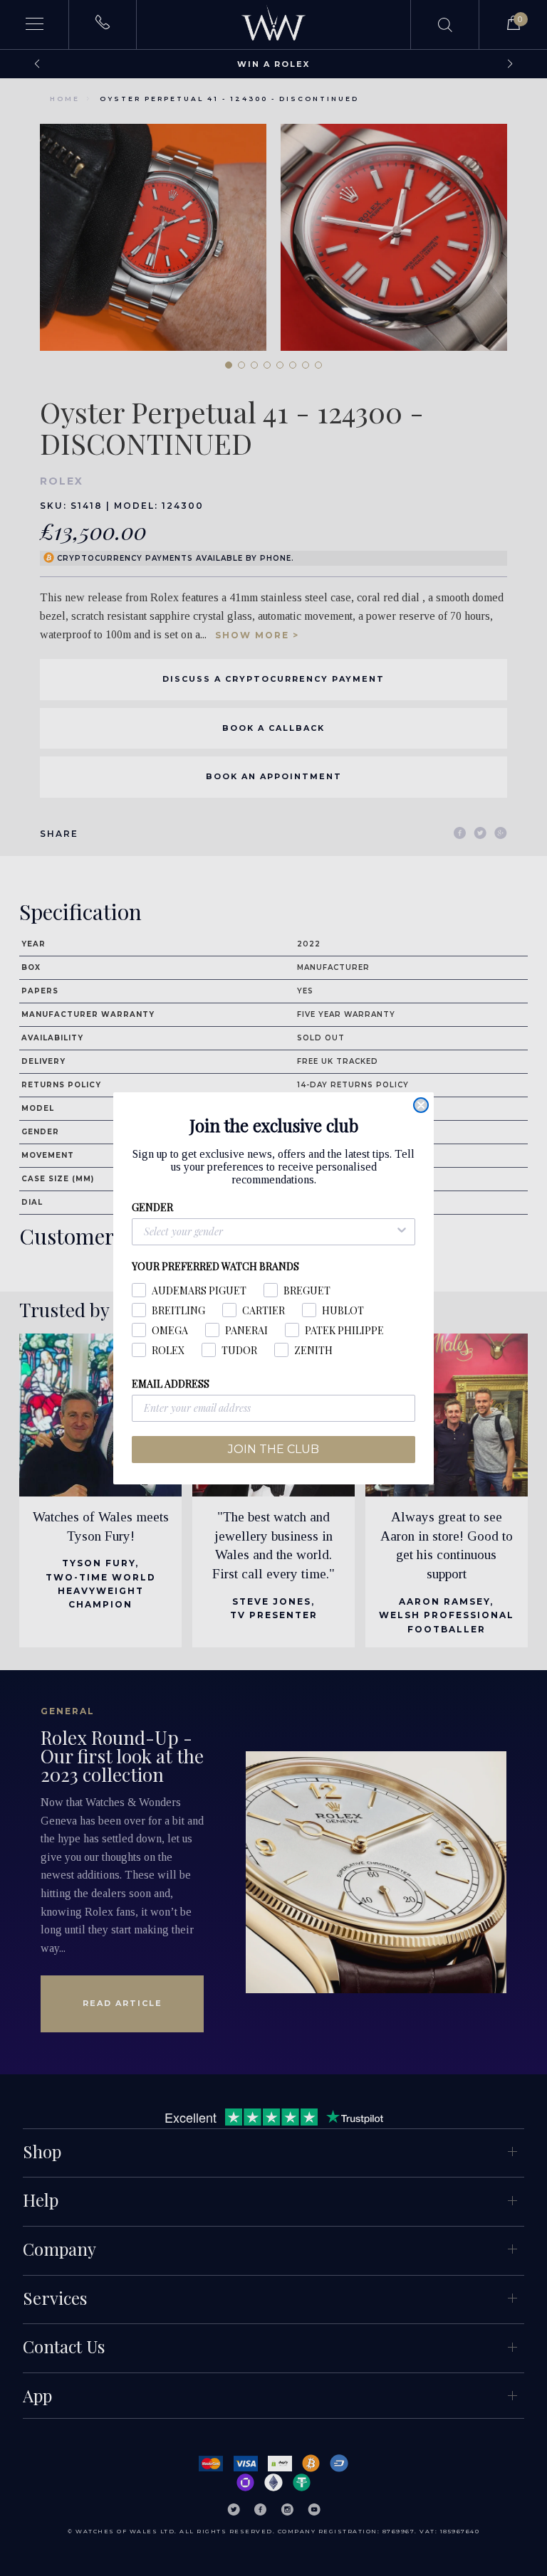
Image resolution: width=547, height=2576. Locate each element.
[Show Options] (402, 1232)
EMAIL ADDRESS (171, 1384)
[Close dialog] (421, 1105)
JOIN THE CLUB (273, 1449)
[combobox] (269, 1232)
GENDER (152, 1207)
